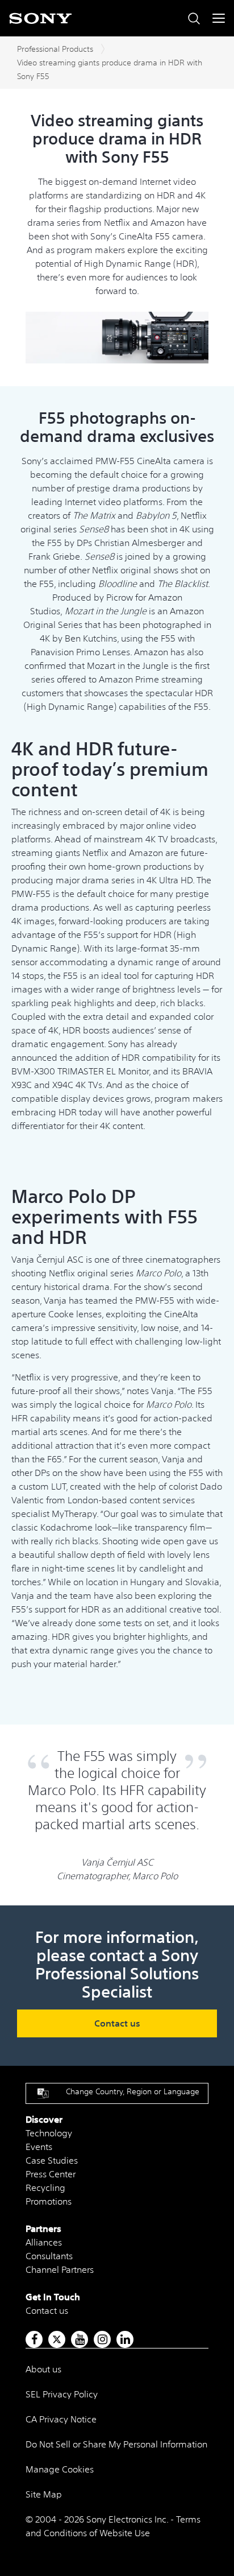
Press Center (51, 2174)
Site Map (44, 2494)
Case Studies (52, 2160)
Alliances (44, 2242)
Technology (49, 2133)
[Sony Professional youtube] (80, 2339)
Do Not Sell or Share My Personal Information (116, 2444)
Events (39, 2147)
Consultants (49, 2256)
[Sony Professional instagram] (103, 2339)
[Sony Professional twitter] (57, 2339)
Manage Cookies (60, 2469)
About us (43, 2369)
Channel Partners (60, 2269)
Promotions (49, 2201)
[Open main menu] (219, 18)
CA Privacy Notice (61, 2419)
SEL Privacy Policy (62, 2394)
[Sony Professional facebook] (34, 2339)
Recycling (45, 2188)
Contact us (117, 2023)
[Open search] (194, 18)
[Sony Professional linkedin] (125, 2339)
